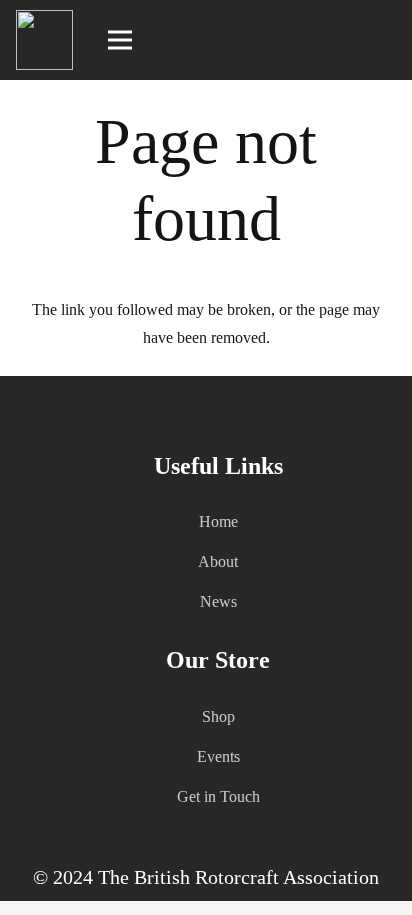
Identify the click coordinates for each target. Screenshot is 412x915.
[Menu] (121, 40)
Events (218, 756)
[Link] (387, 39)
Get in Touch (218, 796)
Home (218, 521)
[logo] (44, 40)
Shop (218, 716)
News (218, 601)
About (218, 561)
